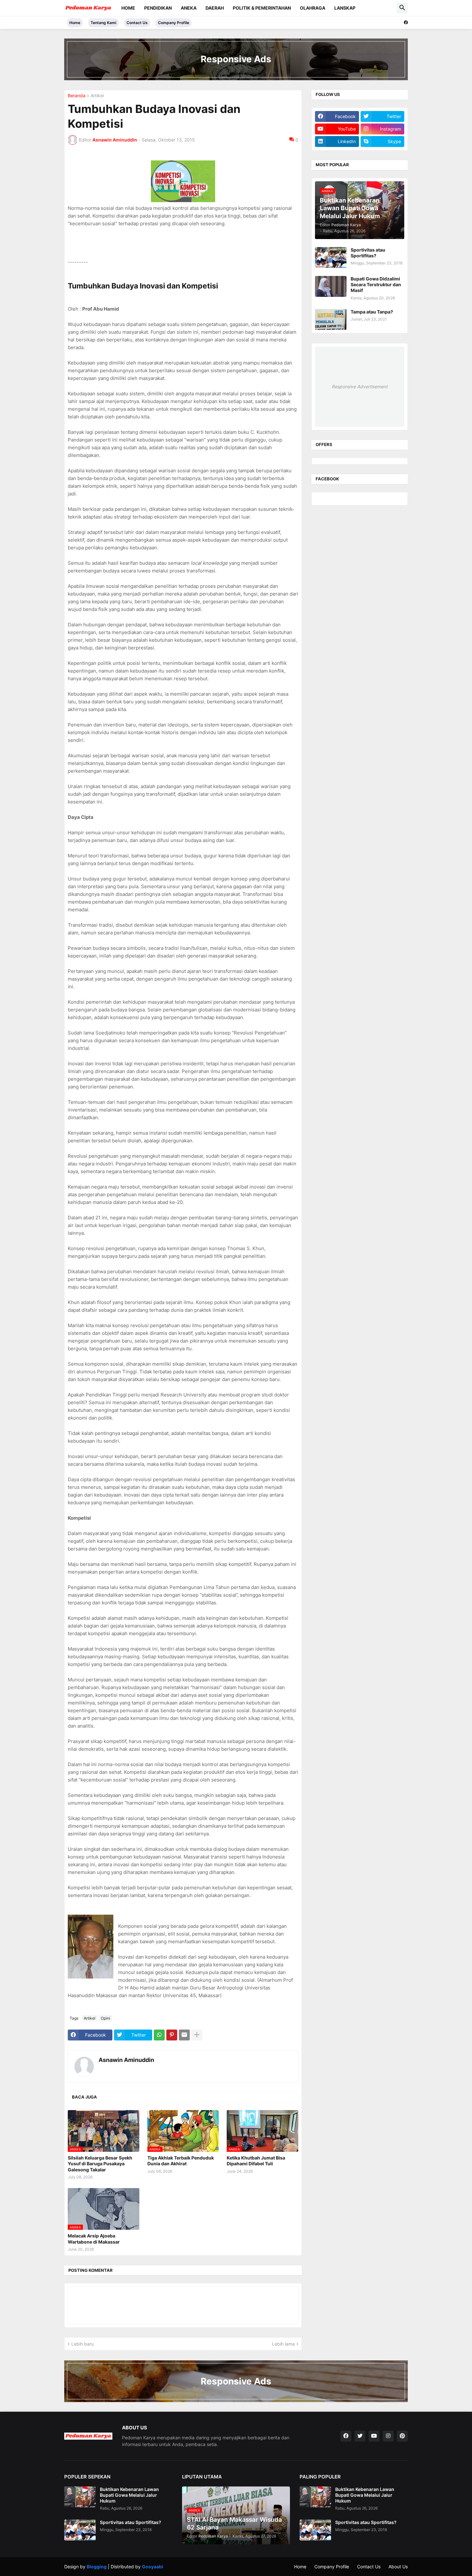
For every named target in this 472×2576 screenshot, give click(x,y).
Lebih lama (283, 2344)
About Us (398, 2567)
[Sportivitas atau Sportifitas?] (331, 258)
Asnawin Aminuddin (126, 2060)
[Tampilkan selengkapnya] (197, 2035)
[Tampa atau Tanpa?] (331, 319)
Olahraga (313, 8)
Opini (105, 2018)
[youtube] (374, 2436)
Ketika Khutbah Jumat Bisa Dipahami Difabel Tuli (256, 2161)
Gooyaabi (153, 2567)
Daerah (215, 8)
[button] (402, 8)
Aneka (189, 8)
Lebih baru (83, 2344)
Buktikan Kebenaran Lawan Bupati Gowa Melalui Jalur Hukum (129, 2495)
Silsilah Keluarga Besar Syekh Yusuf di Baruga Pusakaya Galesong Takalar (100, 2164)
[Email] (184, 2035)
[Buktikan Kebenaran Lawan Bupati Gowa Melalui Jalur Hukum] (80, 2497)
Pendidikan (158, 8)
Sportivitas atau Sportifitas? (368, 253)
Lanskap (345, 8)
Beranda (77, 96)
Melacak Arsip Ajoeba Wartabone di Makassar (94, 2239)
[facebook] (406, 22)
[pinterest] (402, 2436)
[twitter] (360, 2436)
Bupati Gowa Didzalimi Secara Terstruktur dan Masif (376, 284)
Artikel (97, 96)
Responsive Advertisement (360, 386)
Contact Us (137, 23)
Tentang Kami (103, 23)
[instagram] (388, 2436)
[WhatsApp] (159, 2035)
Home (128, 8)
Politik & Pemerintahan (262, 8)
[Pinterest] (172, 2035)
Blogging (97, 2567)
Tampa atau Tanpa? (372, 312)
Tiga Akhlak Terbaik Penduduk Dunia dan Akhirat (181, 2161)
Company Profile (174, 23)
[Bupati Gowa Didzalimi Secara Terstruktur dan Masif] (331, 286)
